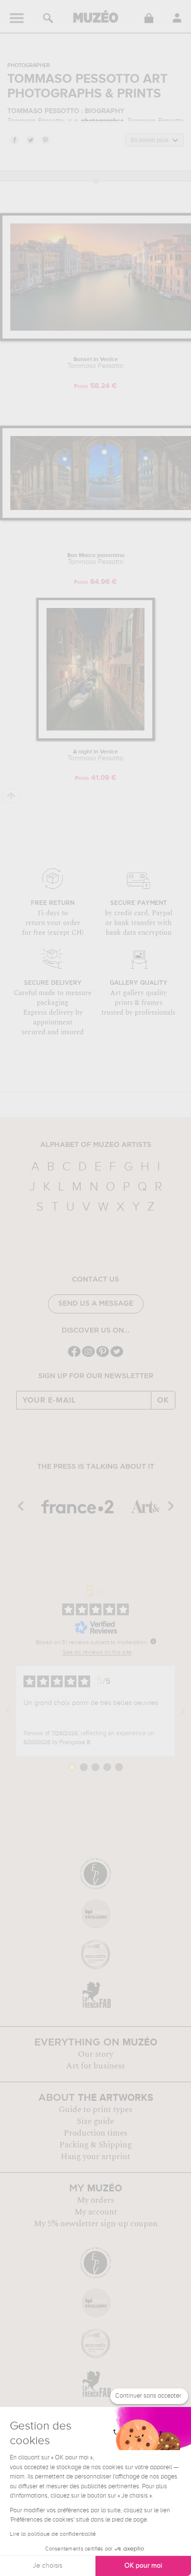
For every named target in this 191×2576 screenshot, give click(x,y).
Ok (163, 1400)
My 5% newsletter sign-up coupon (96, 2224)
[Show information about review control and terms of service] (153, 1641)
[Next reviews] (183, 1711)
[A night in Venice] (95, 739)
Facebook (14, 140)
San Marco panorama (96, 559)
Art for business (95, 2066)
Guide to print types (95, 2110)
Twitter (30, 140)
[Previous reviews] (8, 1711)
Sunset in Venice (95, 363)
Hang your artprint (95, 2157)
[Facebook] (74, 1356)
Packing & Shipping (95, 2145)
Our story (95, 2054)
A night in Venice (95, 755)
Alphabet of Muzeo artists (96, 1145)
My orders (95, 2200)
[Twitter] (117, 1356)
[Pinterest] (103, 1356)
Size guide (95, 2121)
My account (96, 2212)
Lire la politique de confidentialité (53, 2534)
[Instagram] (88, 1356)
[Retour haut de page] (12, 796)
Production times (95, 2133)
